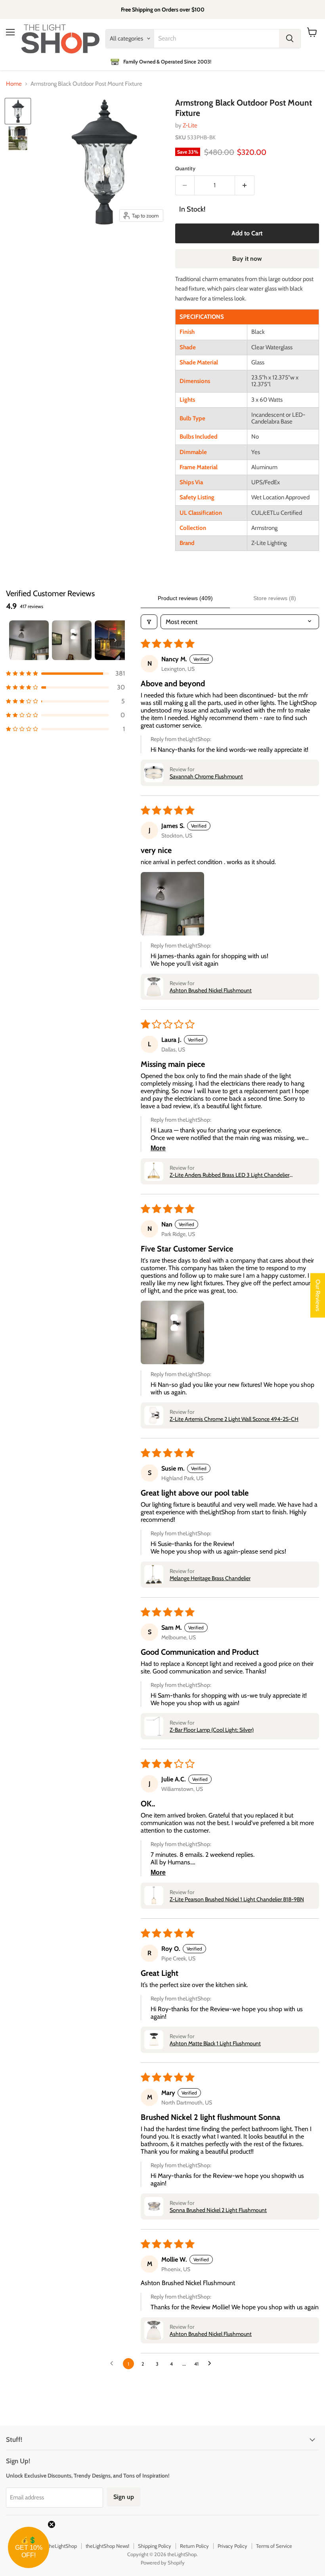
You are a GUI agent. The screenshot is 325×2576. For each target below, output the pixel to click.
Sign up (124, 2497)
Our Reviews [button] (318, 1296)
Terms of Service (274, 2546)
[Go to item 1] (29, 640)
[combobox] (217, 39)
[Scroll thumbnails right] (115, 640)
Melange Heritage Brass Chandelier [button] (210, 1578)
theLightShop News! (107, 2546)
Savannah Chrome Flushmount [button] (206, 776)
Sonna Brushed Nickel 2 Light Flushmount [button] (218, 2210)
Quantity (185, 168)
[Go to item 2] (72, 640)
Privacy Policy (232, 2546)
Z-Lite (190, 125)
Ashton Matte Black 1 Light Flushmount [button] (215, 2043)
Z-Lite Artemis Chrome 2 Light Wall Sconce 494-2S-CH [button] (234, 1419)
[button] (65, 673)
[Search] (290, 39)
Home (14, 84)
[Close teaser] (52, 2524)
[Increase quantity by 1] (245, 185)
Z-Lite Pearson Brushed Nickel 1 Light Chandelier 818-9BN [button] (237, 1899)
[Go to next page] (212, 2364)
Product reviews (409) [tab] (185, 598)
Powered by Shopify (163, 2563)
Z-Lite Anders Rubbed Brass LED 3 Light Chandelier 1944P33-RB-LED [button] (229, 1175)
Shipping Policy (155, 2546)
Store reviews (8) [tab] (275, 598)
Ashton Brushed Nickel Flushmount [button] (211, 990)
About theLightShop (55, 2546)
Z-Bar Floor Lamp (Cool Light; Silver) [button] (212, 1730)
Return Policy (194, 2546)
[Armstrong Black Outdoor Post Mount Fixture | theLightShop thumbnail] (18, 111)
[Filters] (149, 622)
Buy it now (247, 259)
